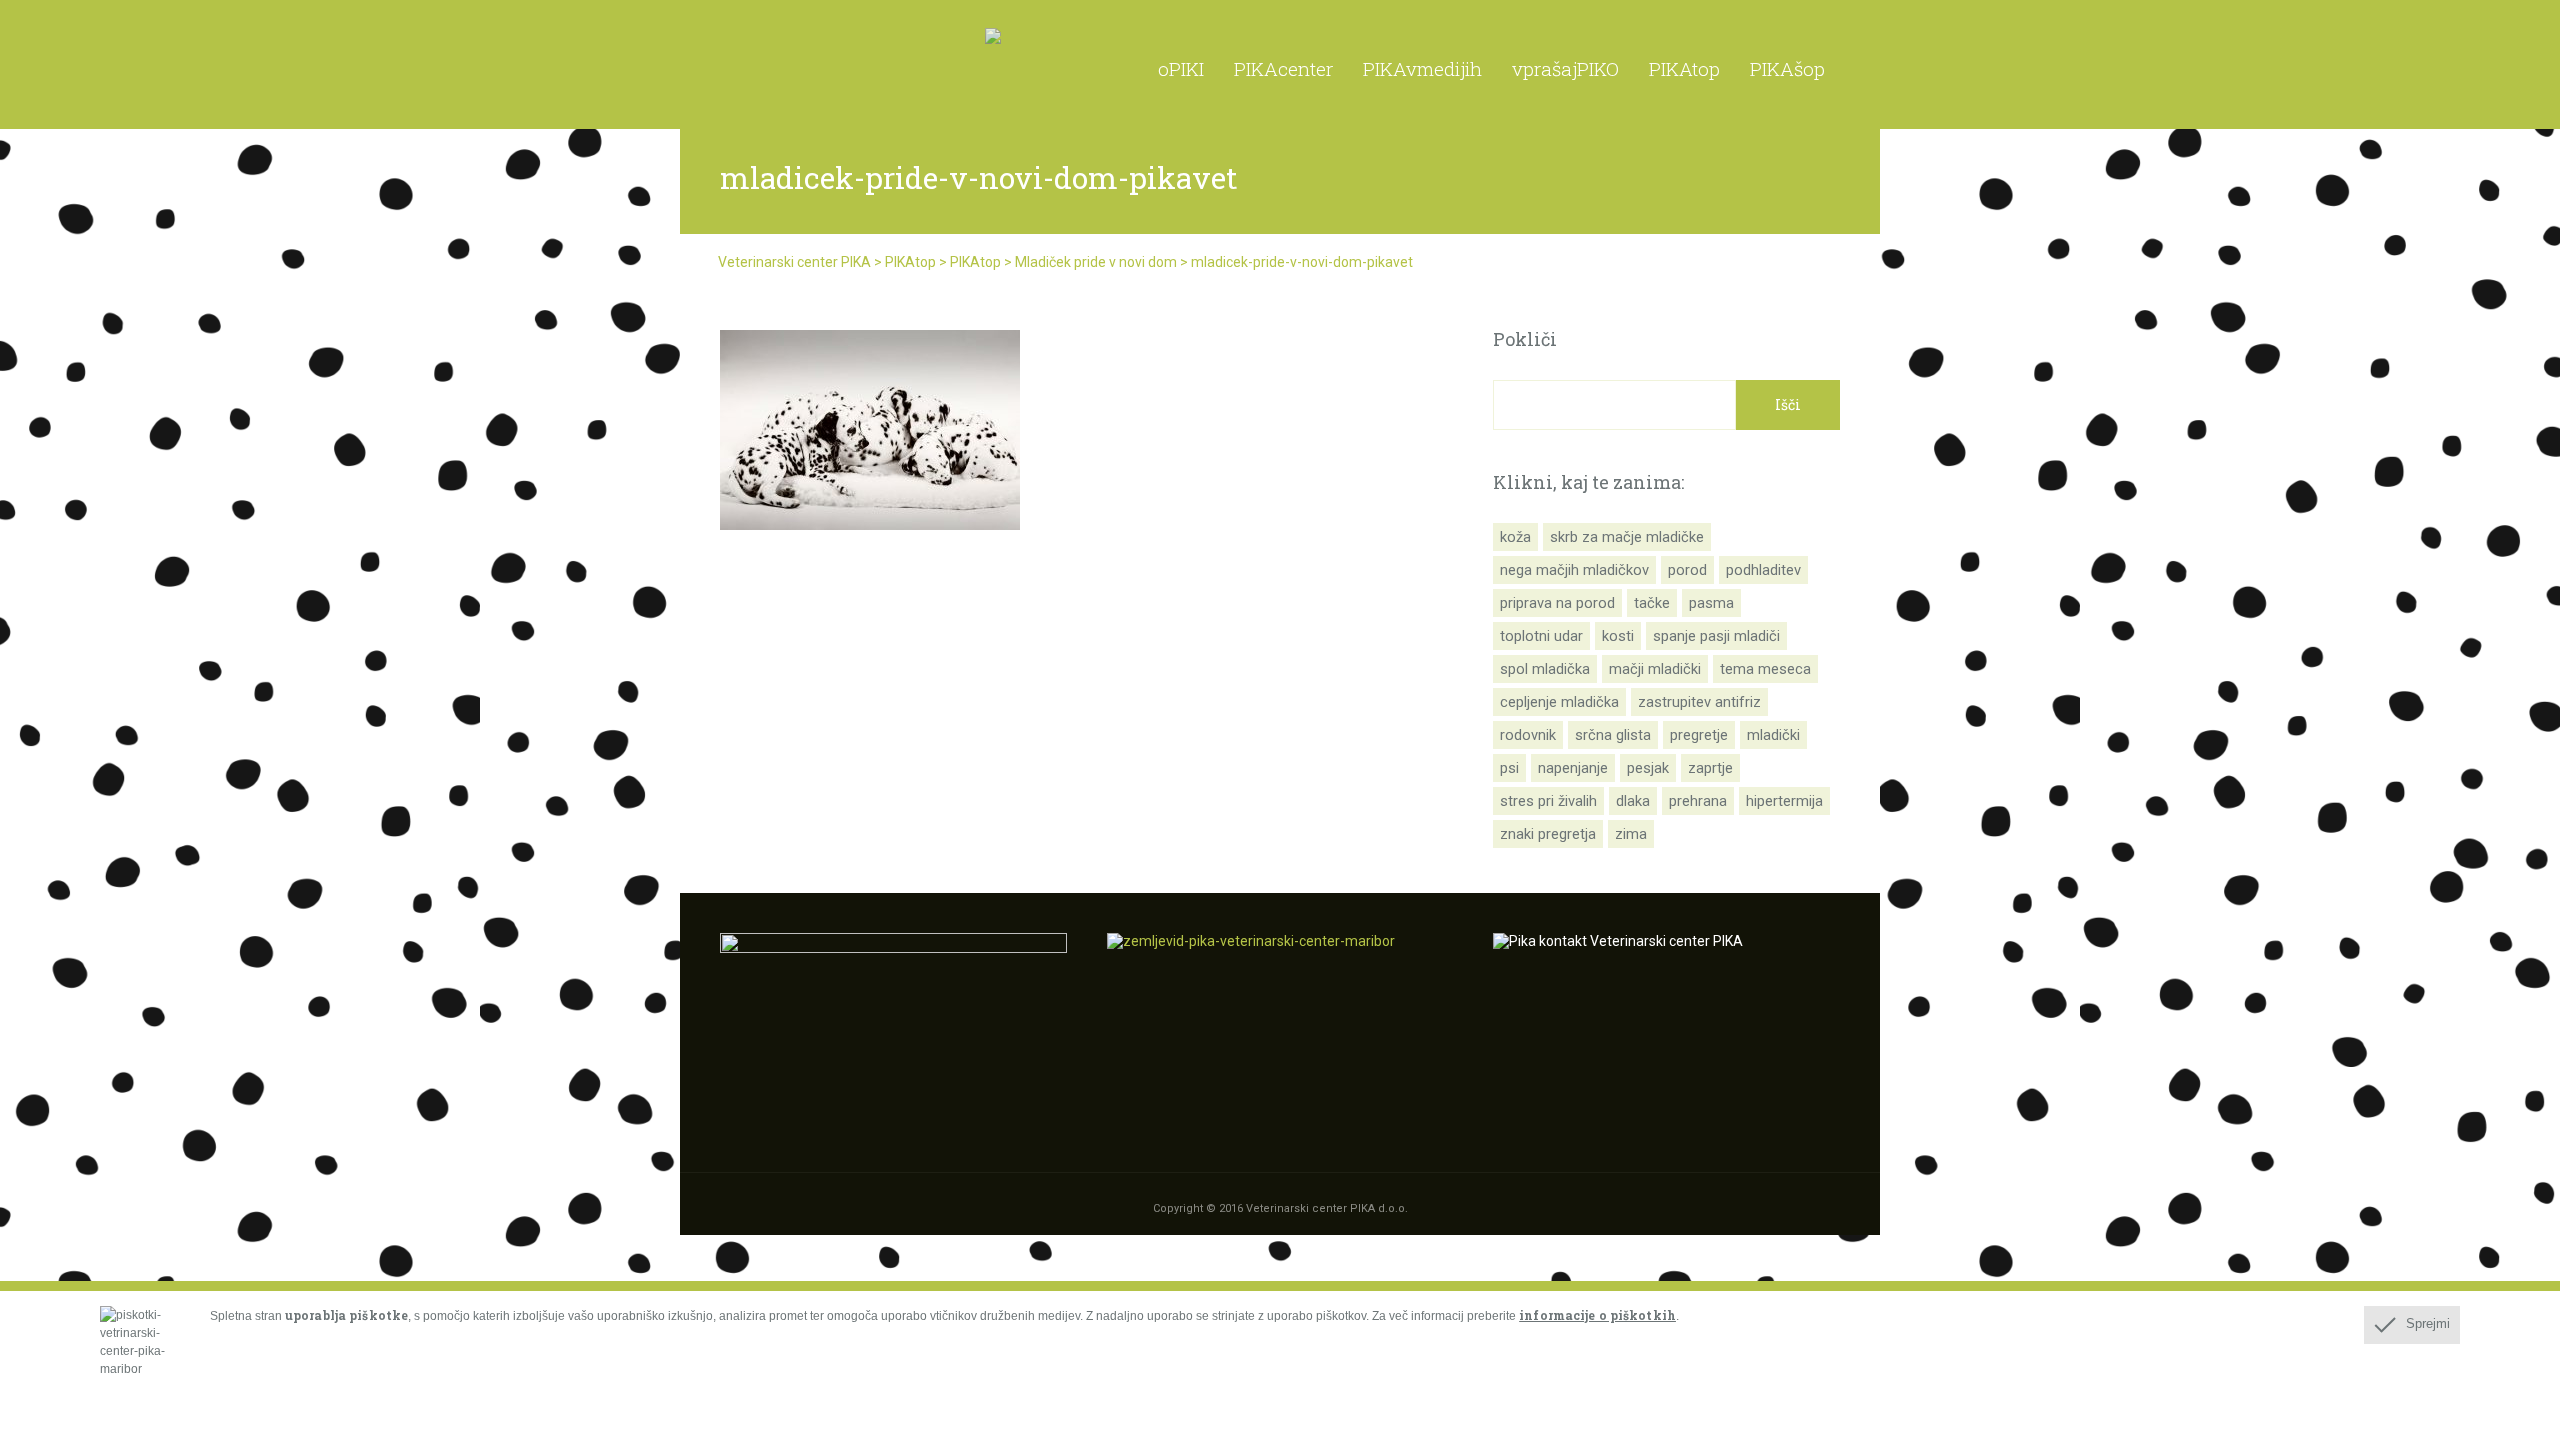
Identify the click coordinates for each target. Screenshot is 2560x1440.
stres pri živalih (1548, 801)
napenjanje (1573, 768)
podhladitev (1763, 570)
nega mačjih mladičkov (1574, 570)
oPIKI (1181, 68)
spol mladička (1545, 669)
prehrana (1698, 801)
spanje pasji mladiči (1716, 636)
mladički (1773, 735)
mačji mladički (1655, 669)
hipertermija (1784, 801)
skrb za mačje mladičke (1627, 537)
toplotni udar (1541, 636)
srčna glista (1613, 735)
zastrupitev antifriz (1699, 702)
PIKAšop (1787, 68)
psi (1509, 768)
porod (1687, 570)
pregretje (1699, 735)
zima (1631, 834)
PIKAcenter (1283, 68)
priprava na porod (1557, 603)
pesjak (1648, 768)
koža (1515, 537)
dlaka (1633, 801)
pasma (1711, 603)
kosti (1618, 636)
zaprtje (1710, 768)
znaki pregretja (1548, 834)
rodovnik (1528, 735)
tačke (1652, 603)
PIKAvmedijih (1422, 68)
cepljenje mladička (1559, 702)
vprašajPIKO (1565, 68)
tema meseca (1765, 669)
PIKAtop (1684, 68)
